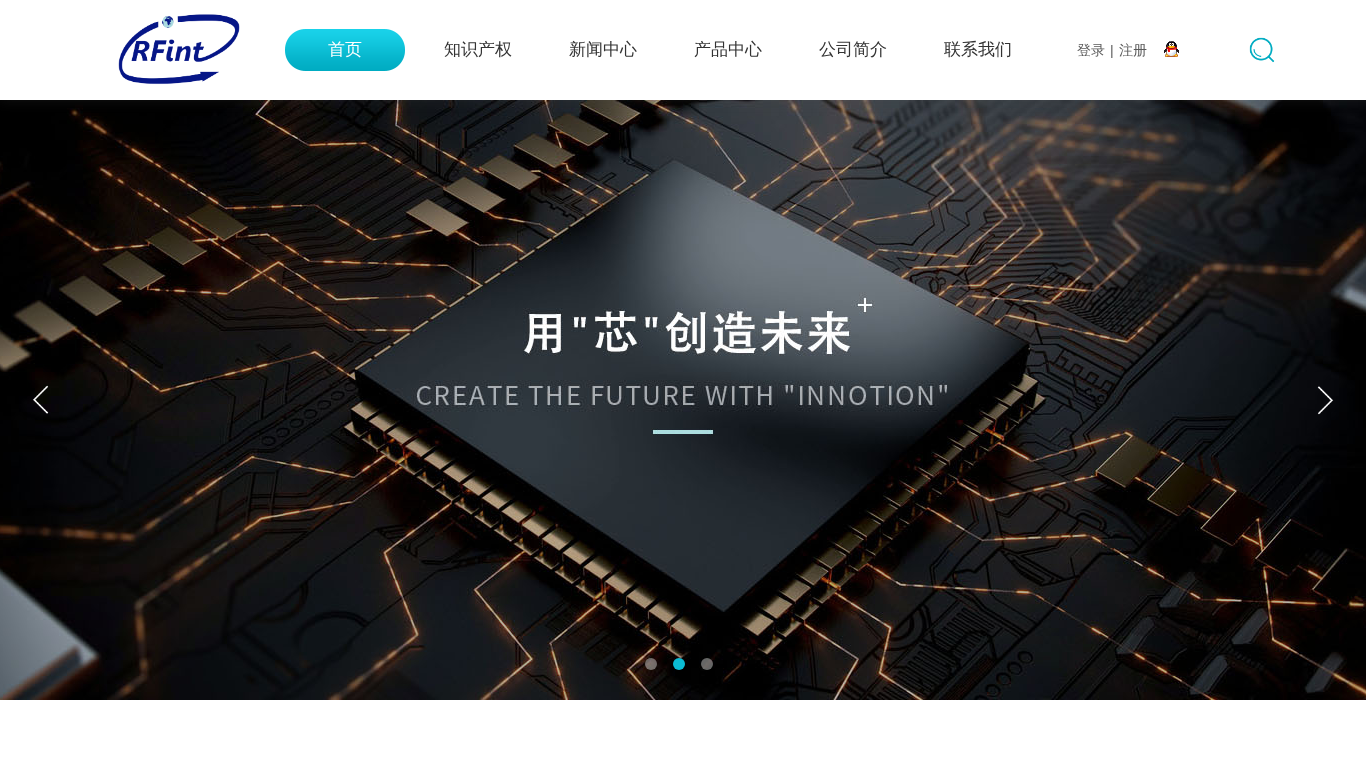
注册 (1133, 50)
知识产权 (478, 49)
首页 (345, 49)
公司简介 (853, 49)
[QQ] (1171, 50)
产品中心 (728, 49)
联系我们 (978, 49)
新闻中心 (603, 49)
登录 (1091, 50)
